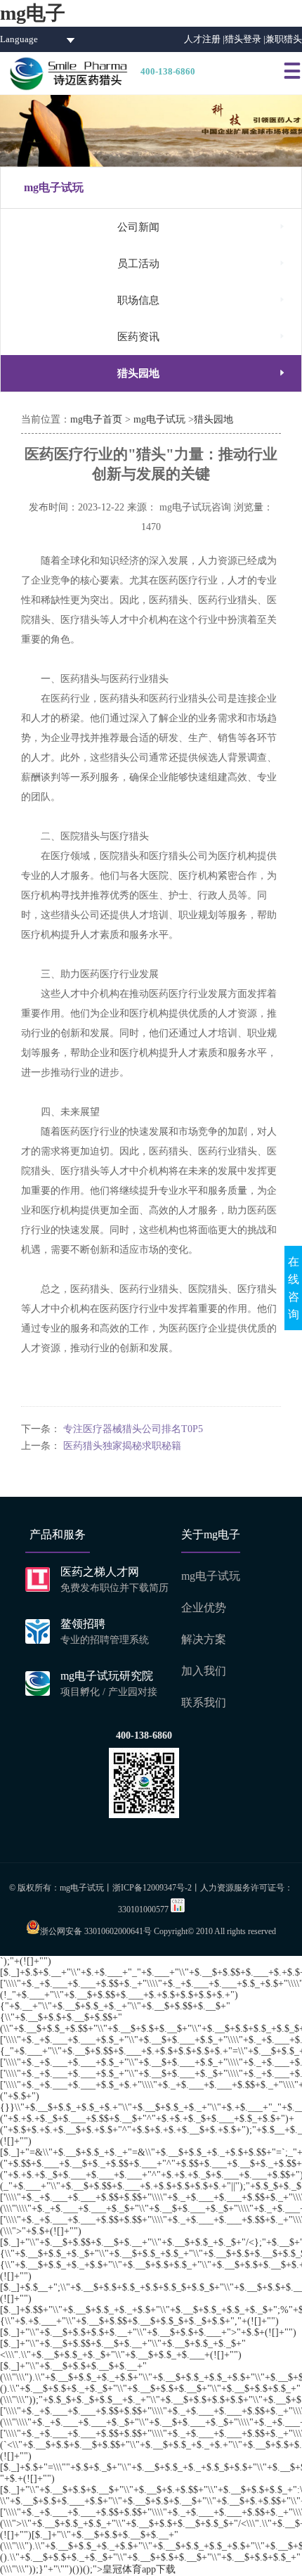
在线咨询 (294, 1288)
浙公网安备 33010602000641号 (96, 1931)
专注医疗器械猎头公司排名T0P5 (133, 1429)
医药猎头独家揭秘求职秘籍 (122, 1446)
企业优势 (204, 1608)
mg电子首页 (96, 419)
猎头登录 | (245, 39)
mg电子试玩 (159, 419)
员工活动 (202, 263)
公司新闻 (202, 227)
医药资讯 (202, 336)
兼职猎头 (284, 39)
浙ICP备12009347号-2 (152, 1888)
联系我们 (204, 1702)
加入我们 (204, 1671)
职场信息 (202, 300)
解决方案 (204, 1639)
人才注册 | (204, 39)
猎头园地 (202, 373)
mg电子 (33, 13)
